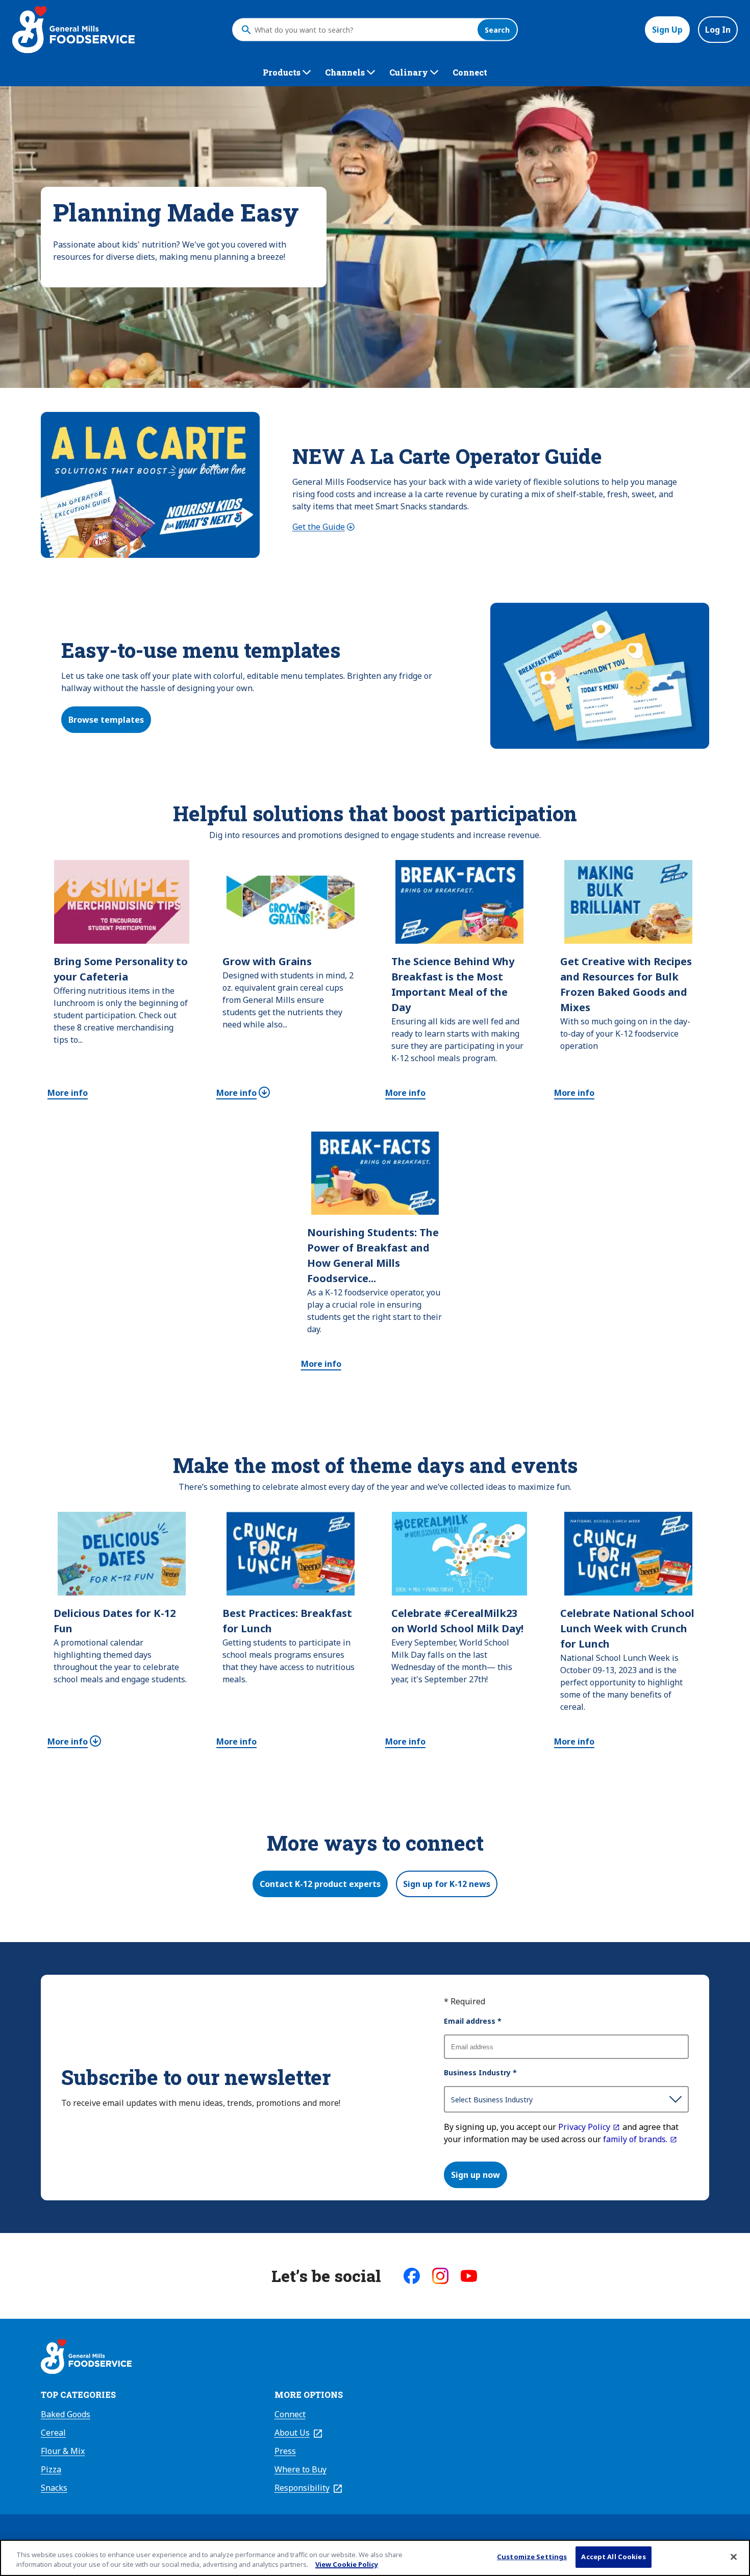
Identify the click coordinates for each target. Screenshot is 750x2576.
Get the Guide (324, 527)
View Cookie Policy (347, 2565)
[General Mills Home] (86, 2358)
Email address (473, 2021)
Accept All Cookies (613, 2557)
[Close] (734, 2557)
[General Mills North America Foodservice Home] (73, 30)
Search (497, 30)
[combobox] (363, 30)
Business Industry (480, 2072)
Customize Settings (532, 2557)
